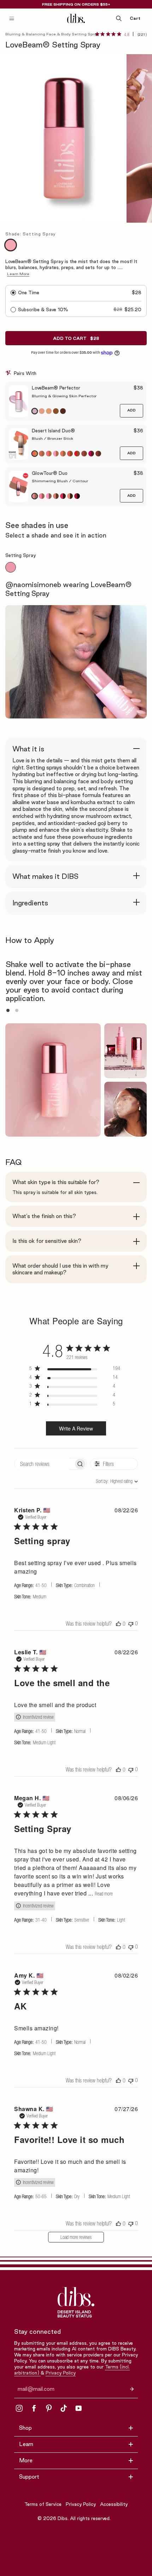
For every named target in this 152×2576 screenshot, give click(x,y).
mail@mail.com (36, 2389)
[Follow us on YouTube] (78, 2408)
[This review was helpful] (118, 1623)
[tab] (11, 567)
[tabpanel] (76, 588)
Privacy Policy (61, 2373)
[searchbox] (44, 1464)
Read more (104, 1894)
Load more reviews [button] (76, 2237)
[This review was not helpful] (131, 1623)
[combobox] (107, 1481)
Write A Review (76, 1428)
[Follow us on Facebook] (34, 2408)
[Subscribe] (132, 2389)
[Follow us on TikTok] (64, 2408)
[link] (121, 34)
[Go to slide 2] (17, 1010)
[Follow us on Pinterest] (49, 2408)
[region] (75, 1370)
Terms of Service (43, 2504)
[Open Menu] (12, 18)
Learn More (18, 274)
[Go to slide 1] (8, 1010)
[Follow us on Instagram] (19, 2408)
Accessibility (114, 2504)
